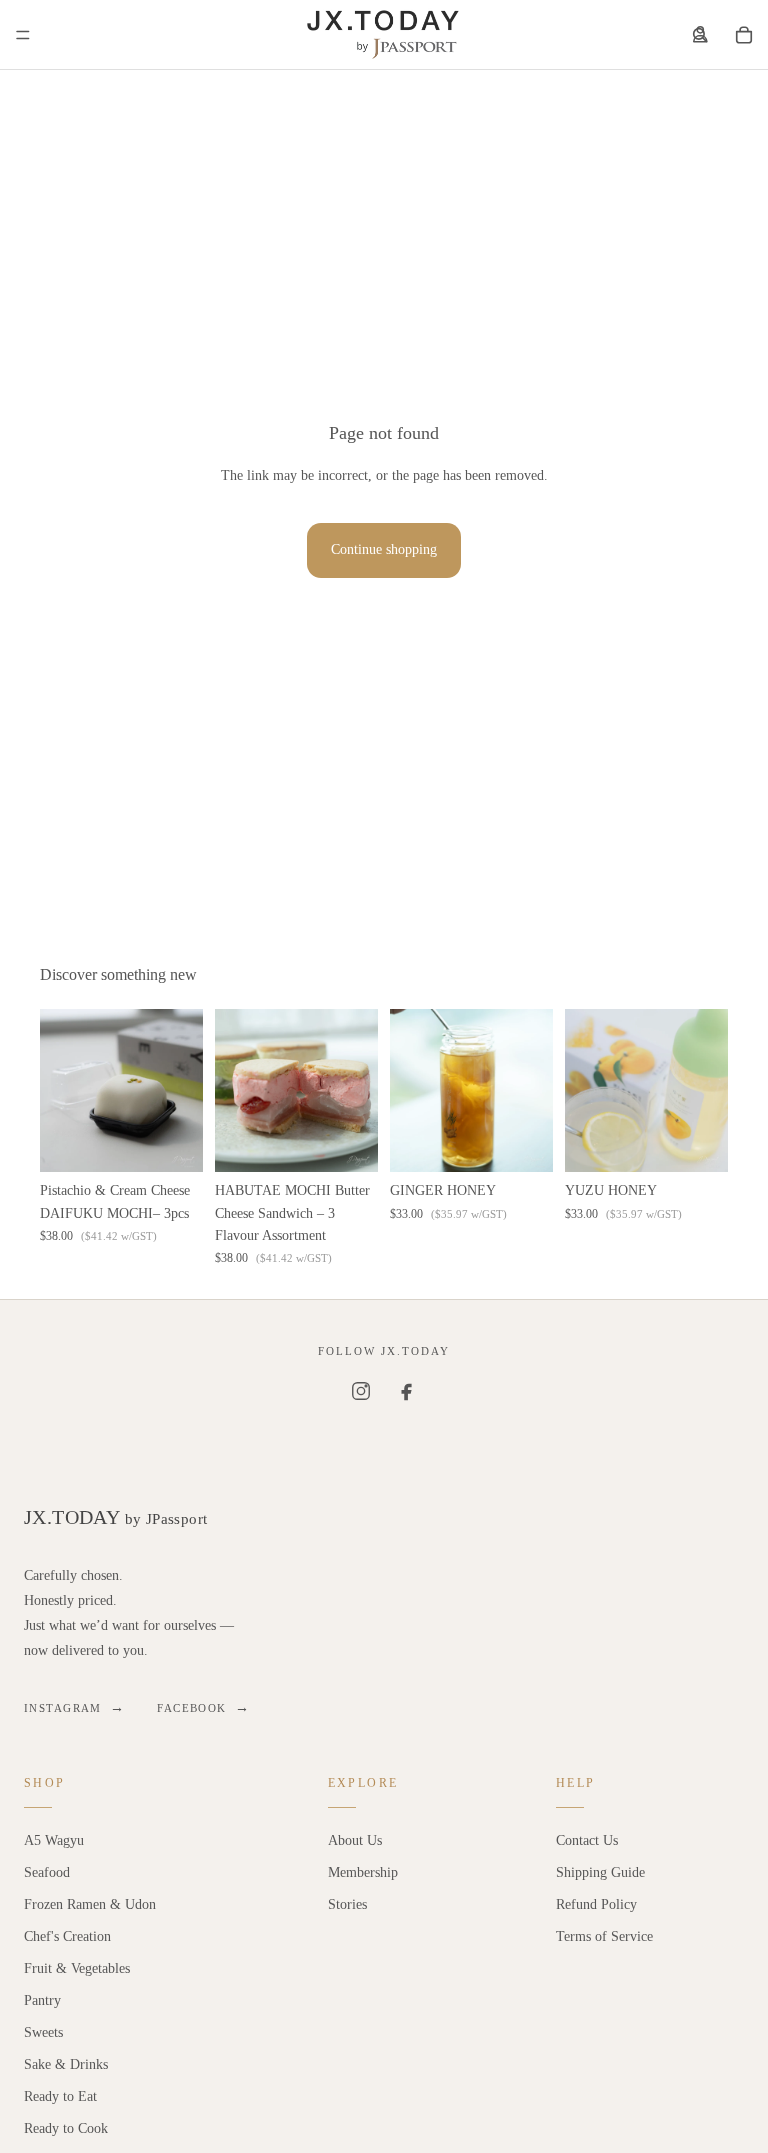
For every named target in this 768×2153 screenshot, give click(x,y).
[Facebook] (407, 1391)
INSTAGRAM (74, 1707)
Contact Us (587, 1840)
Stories (347, 1904)
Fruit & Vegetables (77, 1968)
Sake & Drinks (66, 2064)
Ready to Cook (66, 2128)
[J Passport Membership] (700, 35)
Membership (363, 1872)
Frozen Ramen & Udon (90, 1904)
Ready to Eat (60, 2096)
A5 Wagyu (54, 1840)
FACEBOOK (203, 1707)
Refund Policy (596, 1904)
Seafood (47, 1872)
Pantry (42, 2000)
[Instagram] (361, 1391)
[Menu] (23, 35)
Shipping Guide (600, 1872)
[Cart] (744, 35)
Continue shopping (384, 549)
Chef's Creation (67, 1936)
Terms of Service (604, 1936)
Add (189, 1140)
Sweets (43, 2032)
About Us (355, 1840)
